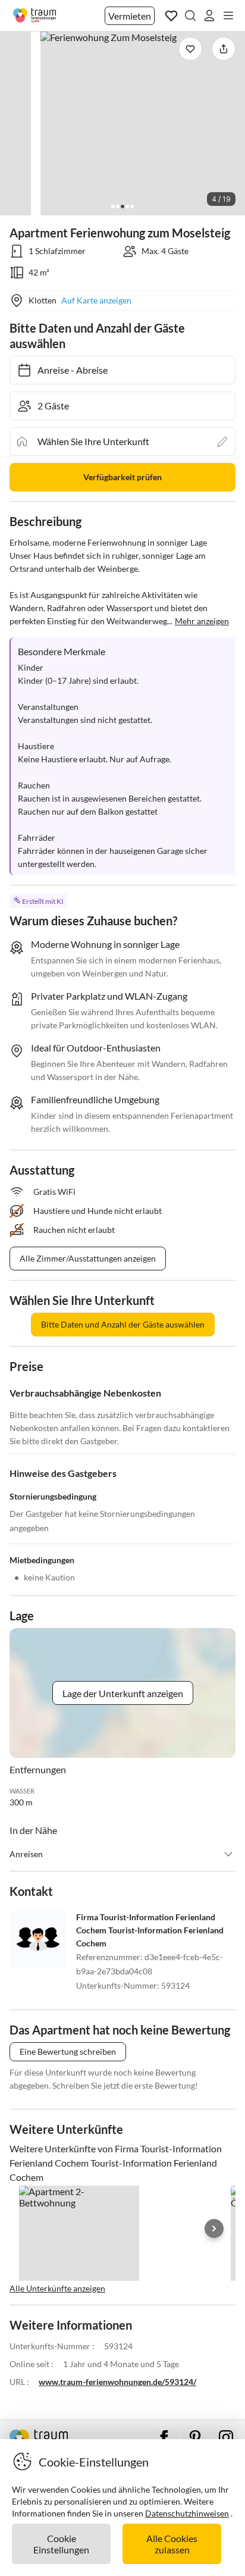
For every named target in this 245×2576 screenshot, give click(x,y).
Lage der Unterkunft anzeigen (123, 1693)
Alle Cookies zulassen (172, 2544)
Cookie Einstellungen (61, 2544)
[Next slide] (214, 2228)
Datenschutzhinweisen (187, 2513)
